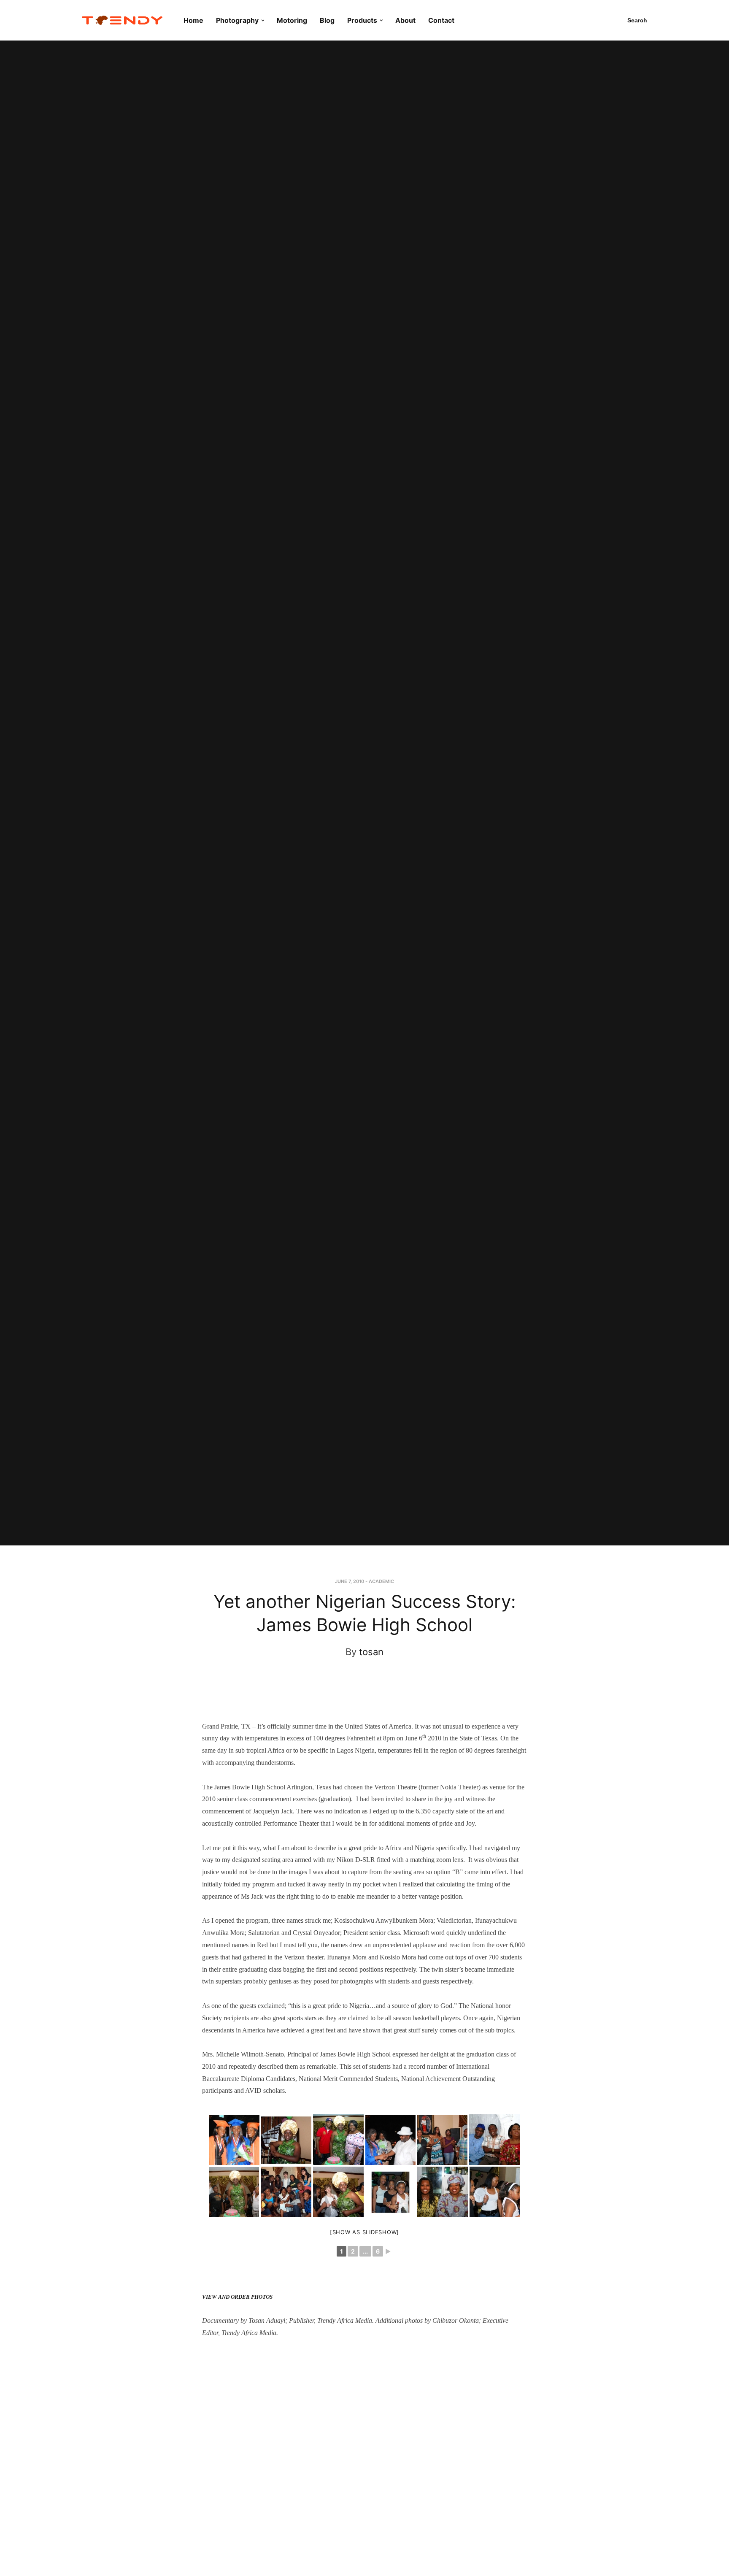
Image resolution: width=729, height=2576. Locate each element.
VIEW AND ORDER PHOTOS (237, 2297)
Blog (327, 20)
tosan (371, 1652)
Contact (441, 20)
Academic (381, 1581)
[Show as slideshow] (364, 2232)
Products (362, 20)
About (405, 20)
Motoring (292, 20)
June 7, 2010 (350, 1581)
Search (637, 20)
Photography (237, 20)
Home (193, 20)
